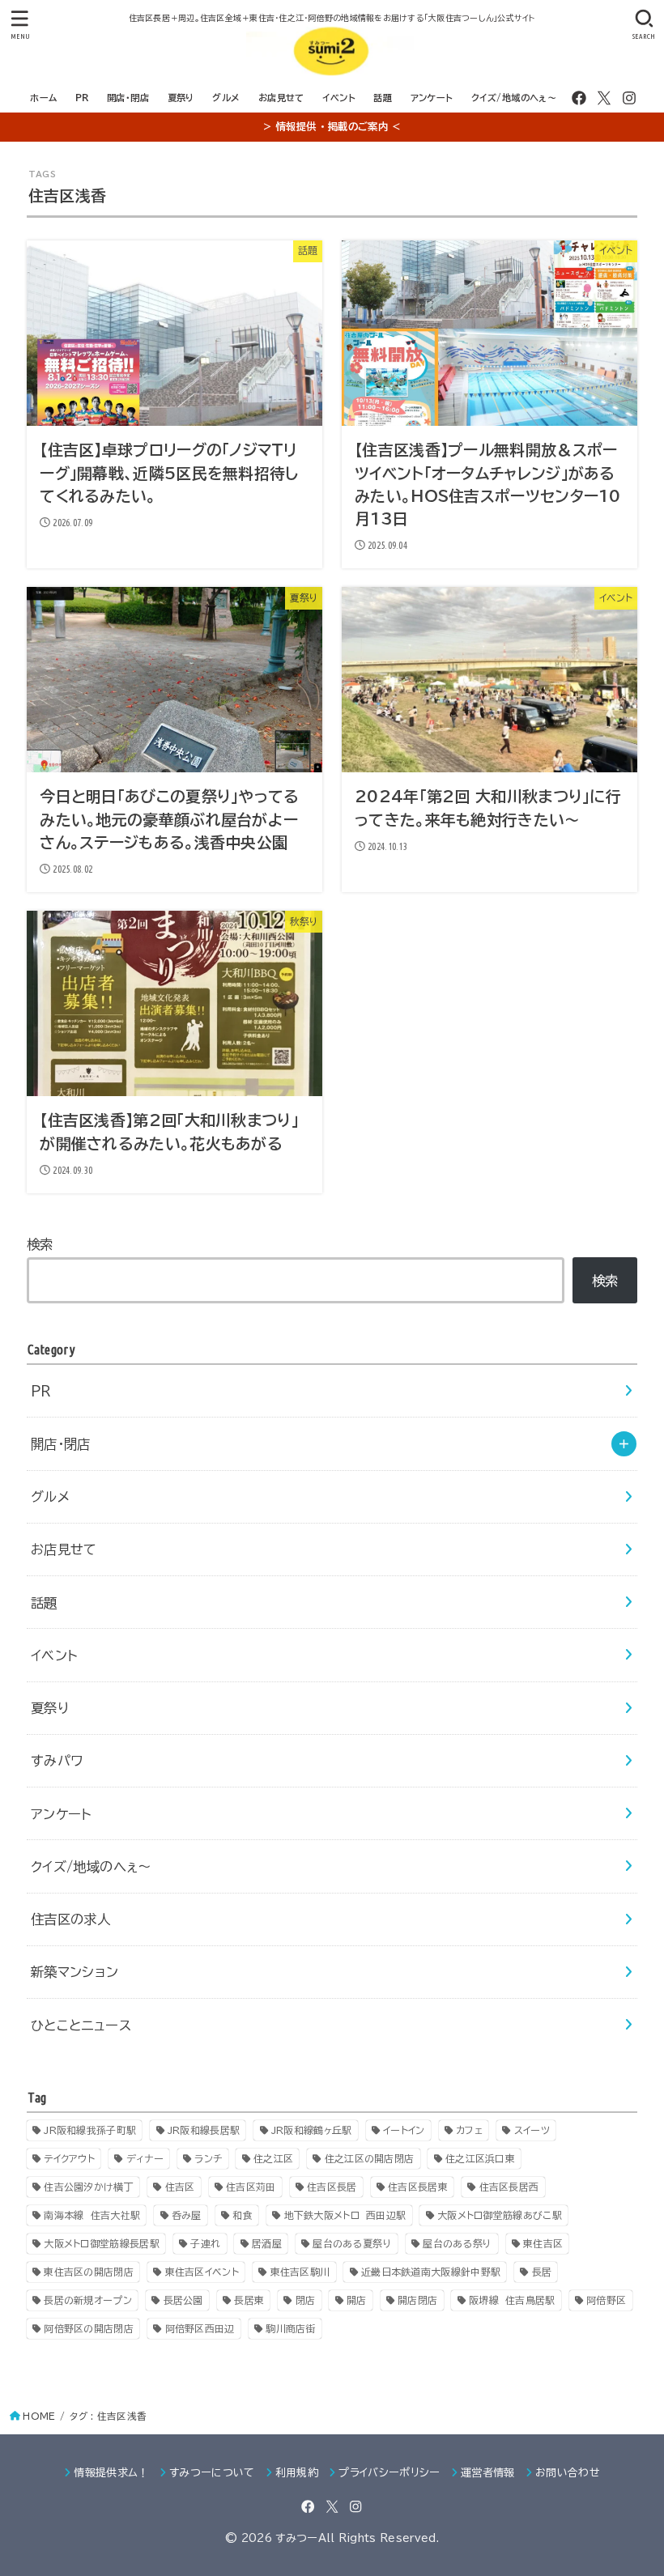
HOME (39, 2416)
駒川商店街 (291, 2328)
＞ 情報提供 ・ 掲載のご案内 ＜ (332, 126)
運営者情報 (488, 2473)
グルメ (226, 98)
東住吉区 (543, 2243)
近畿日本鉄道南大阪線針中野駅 (431, 2272)
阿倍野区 (606, 2300)
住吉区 (180, 2187)
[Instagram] (629, 98)
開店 (357, 2300)
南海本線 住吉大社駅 (92, 2215)
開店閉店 (417, 2300)
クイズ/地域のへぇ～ (514, 98)
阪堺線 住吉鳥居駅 (512, 2300)
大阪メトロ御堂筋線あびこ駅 (500, 2215)
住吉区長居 (332, 2187)
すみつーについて (212, 2473)
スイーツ (532, 2130)
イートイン (404, 2130)
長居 (542, 2272)
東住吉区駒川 (300, 2272)
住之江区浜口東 (480, 2158)
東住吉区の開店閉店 (89, 2272)
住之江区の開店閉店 (370, 2158)
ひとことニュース (81, 2025)
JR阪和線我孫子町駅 (90, 2130)
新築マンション (75, 1972)
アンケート (432, 98)
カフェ (469, 2130)
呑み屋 (187, 2215)
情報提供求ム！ (111, 2473)
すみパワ (57, 1760)
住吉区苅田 (251, 2187)
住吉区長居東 (418, 2187)
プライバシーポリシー (389, 2473)
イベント (339, 98)
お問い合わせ (568, 2473)
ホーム (43, 98)
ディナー (145, 2158)
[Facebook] (579, 98)
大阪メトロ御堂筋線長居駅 (102, 2243)
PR (82, 98)
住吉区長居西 (509, 2187)
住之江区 (273, 2158)
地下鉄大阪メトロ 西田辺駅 (345, 2215)
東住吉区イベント (202, 2272)
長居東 (249, 2300)
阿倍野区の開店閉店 (89, 2328)
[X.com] (604, 98)
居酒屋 (267, 2243)
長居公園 (183, 2300)
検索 (40, 1244)
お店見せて (281, 98)
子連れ (205, 2243)
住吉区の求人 (70, 1919)
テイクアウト (69, 2158)
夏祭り (181, 98)
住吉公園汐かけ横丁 (89, 2187)
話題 (383, 98)
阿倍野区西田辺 (200, 2328)
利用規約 (297, 2473)
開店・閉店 (128, 98)
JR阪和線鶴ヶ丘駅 (312, 2130)
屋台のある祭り (457, 2243)
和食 (243, 2215)
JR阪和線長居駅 (204, 2130)
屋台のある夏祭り (352, 2243)
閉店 (306, 2300)
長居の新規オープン (88, 2300)
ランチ (208, 2158)
